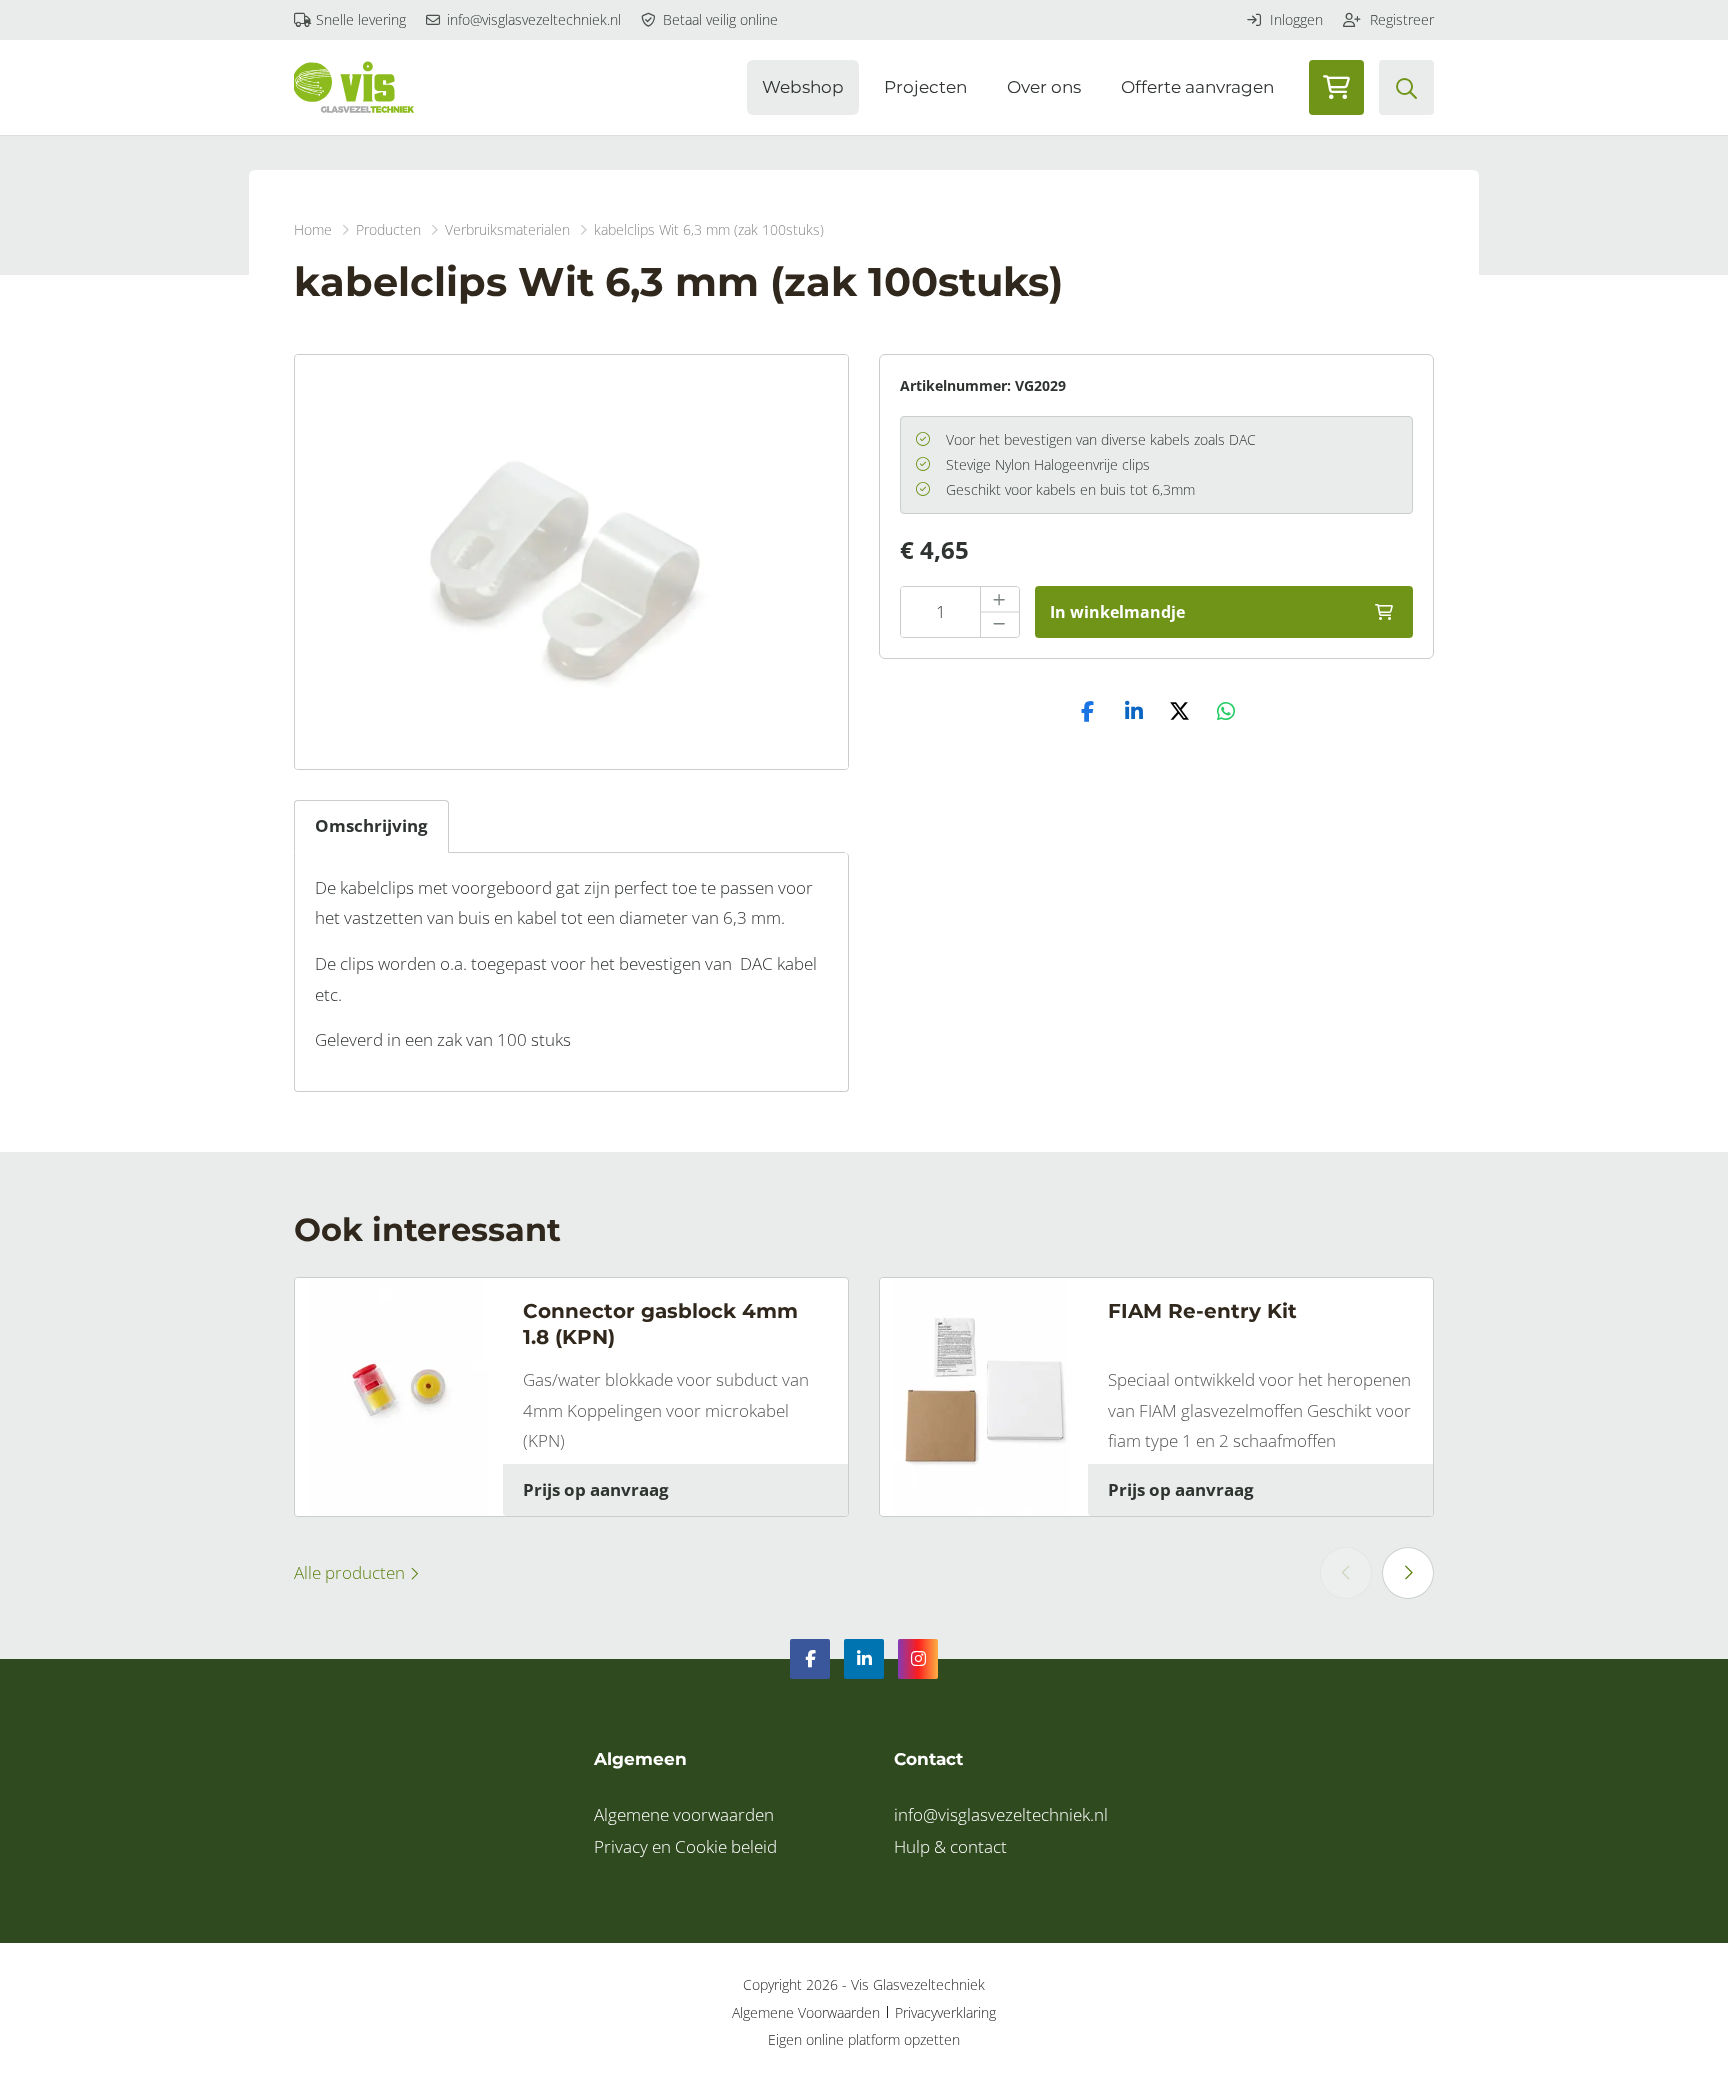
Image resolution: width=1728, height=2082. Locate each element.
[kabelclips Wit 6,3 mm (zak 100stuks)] (572, 562)
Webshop (803, 87)
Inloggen (1294, 19)
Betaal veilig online (718, 19)
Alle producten (351, 1572)
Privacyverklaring (945, 2012)
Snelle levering (359, 19)
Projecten (925, 87)
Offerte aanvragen (1197, 87)
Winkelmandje (1336, 87)
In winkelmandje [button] (1117, 612)
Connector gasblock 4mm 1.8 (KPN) (660, 1324)
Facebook (810, 1659)
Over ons (1044, 87)
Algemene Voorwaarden (806, 2012)
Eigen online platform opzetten (864, 2039)
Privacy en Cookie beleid (685, 1846)
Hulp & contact (950, 1846)
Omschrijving (371, 825)
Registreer (1400, 19)
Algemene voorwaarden (684, 1814)
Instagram (918, 1659)
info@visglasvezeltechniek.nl (532, 19)
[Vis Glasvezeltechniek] (354, 87)
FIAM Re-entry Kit (1202, 1311)
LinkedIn (864, 1659)
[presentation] (1346, 1573)
